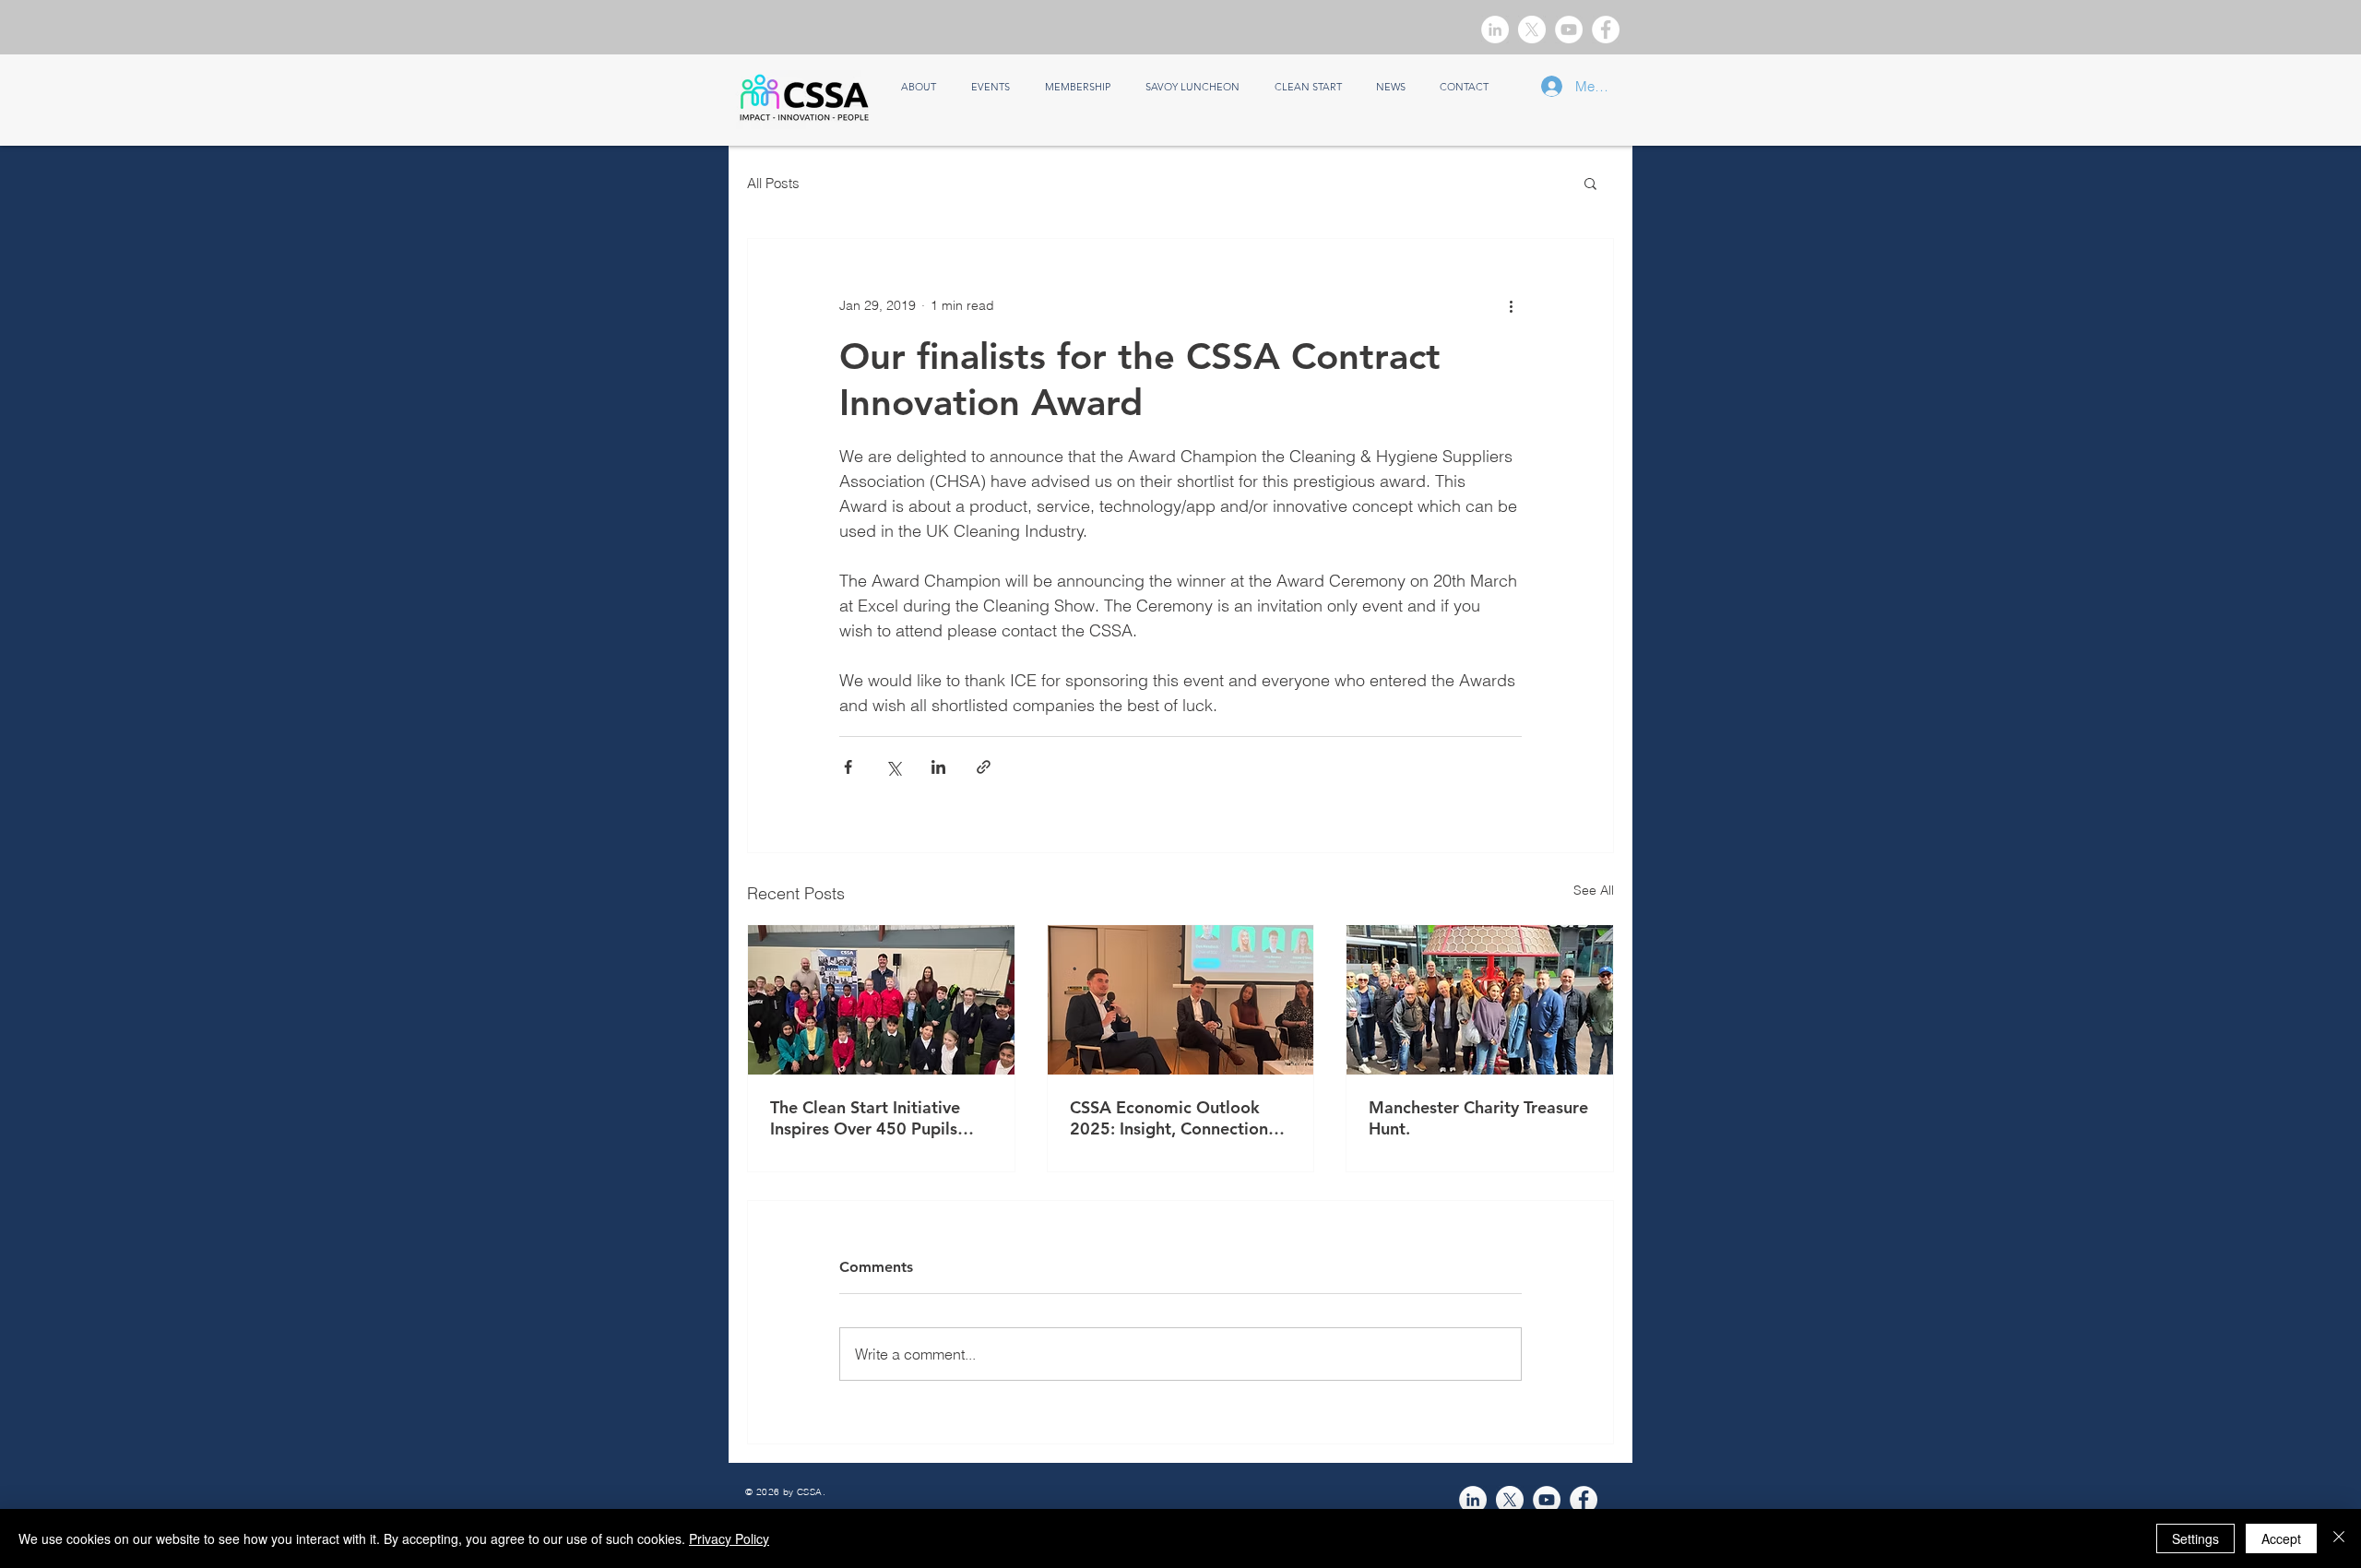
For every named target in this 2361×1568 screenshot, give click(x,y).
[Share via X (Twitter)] (893, 767)
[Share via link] (984, 767)
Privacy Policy (729, 1538)
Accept (2281, 1538)
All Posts (773, 183)
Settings (2195, 1538)
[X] (1532, 30)
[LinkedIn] (1495, 30)
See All (1594, 890)
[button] (1590, 183)
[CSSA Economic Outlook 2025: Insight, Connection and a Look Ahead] (1181, 1000)
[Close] (2339, 1538)
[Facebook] (1606, 30)
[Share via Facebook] (848, 767)
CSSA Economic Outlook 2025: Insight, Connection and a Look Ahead (1169, 1118)
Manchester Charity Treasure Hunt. (1478, 1118)
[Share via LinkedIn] (938, 767)
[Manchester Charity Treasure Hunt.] (1480, 1000)
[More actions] (1511, 305)
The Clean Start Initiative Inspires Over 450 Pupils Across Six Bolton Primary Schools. (870, 1118)
